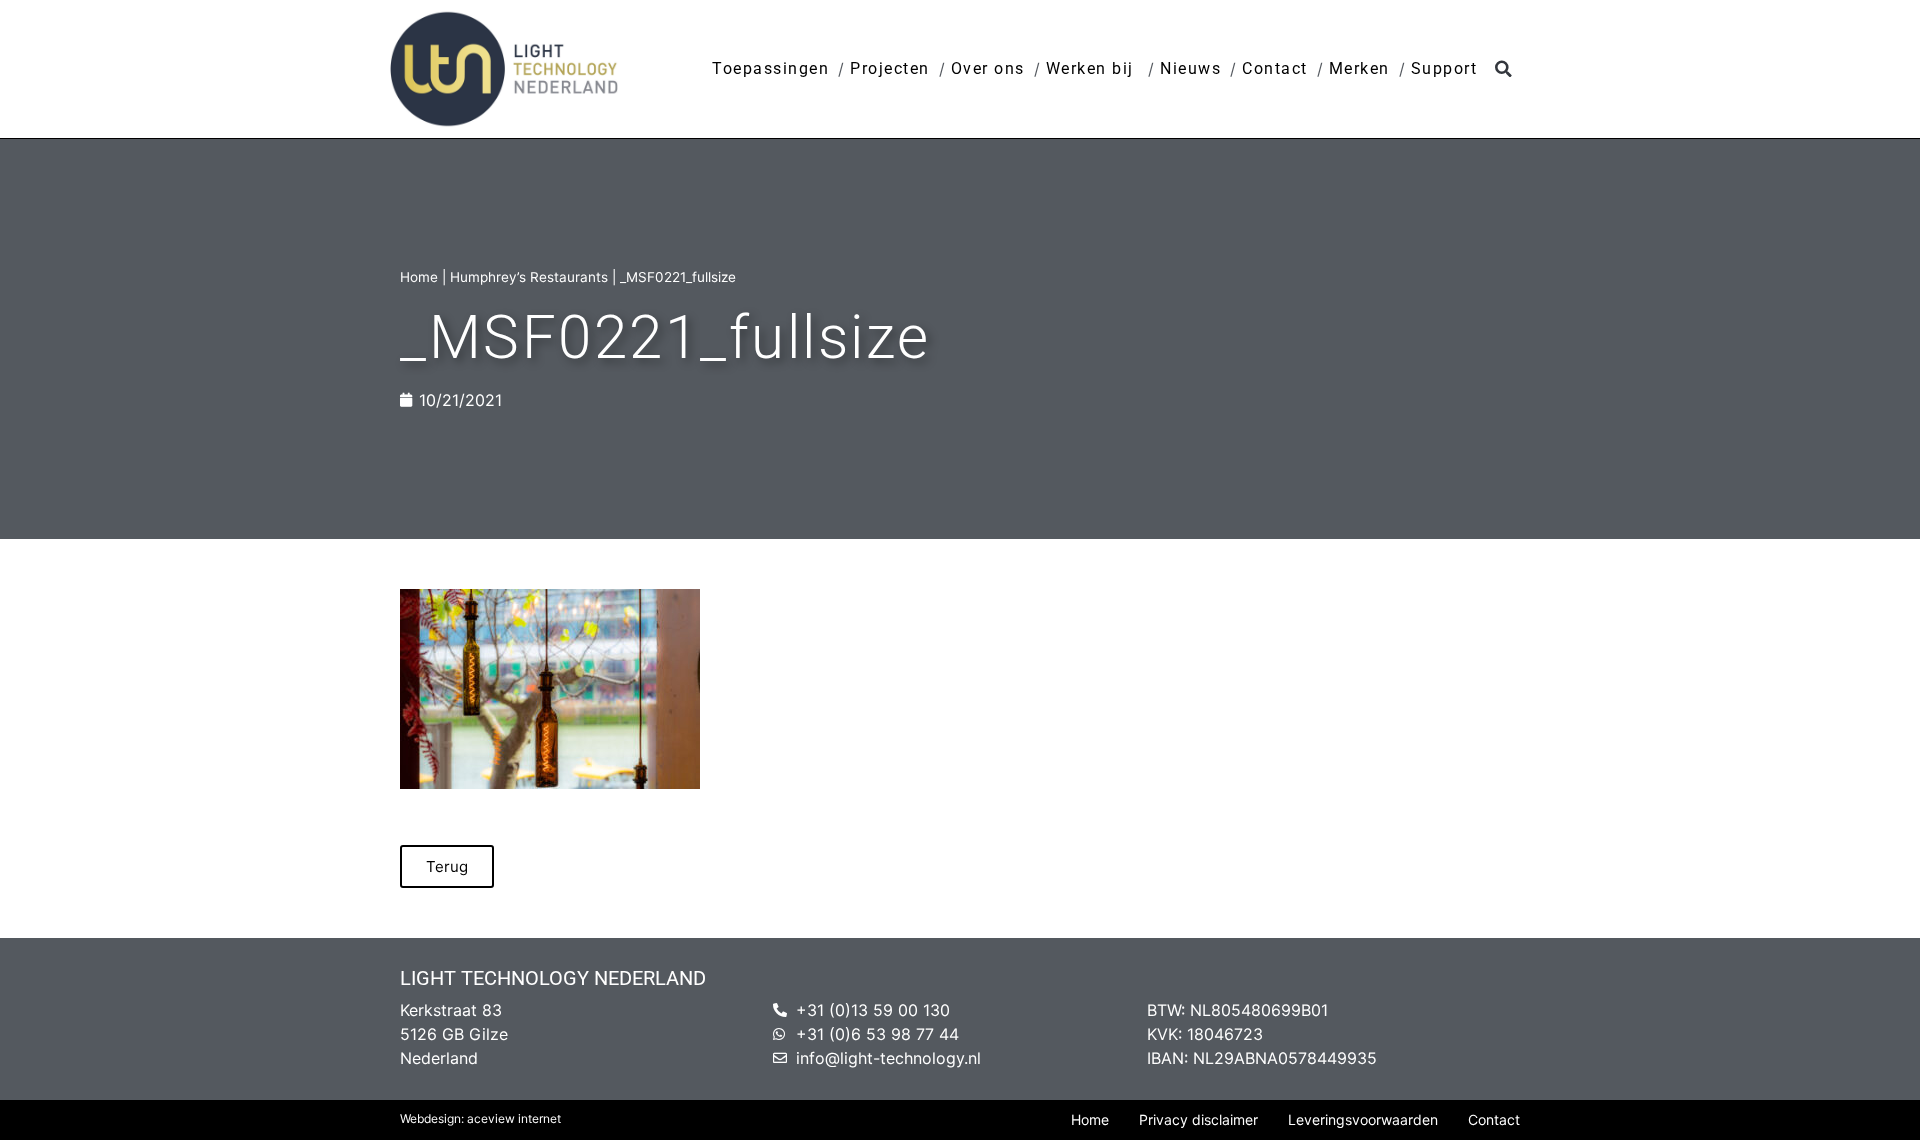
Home (419, 277)
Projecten (890, 68)
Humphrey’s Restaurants (529, 277)
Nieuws (1190, 68)
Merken (1359, 68)
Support (1444, 68)
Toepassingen (770, 68)
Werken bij (1093, 68)
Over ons (988, 68)
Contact (1275, 68)
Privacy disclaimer (1198, 1119)
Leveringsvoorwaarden (1363, 1119)
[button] (1503, 69)
